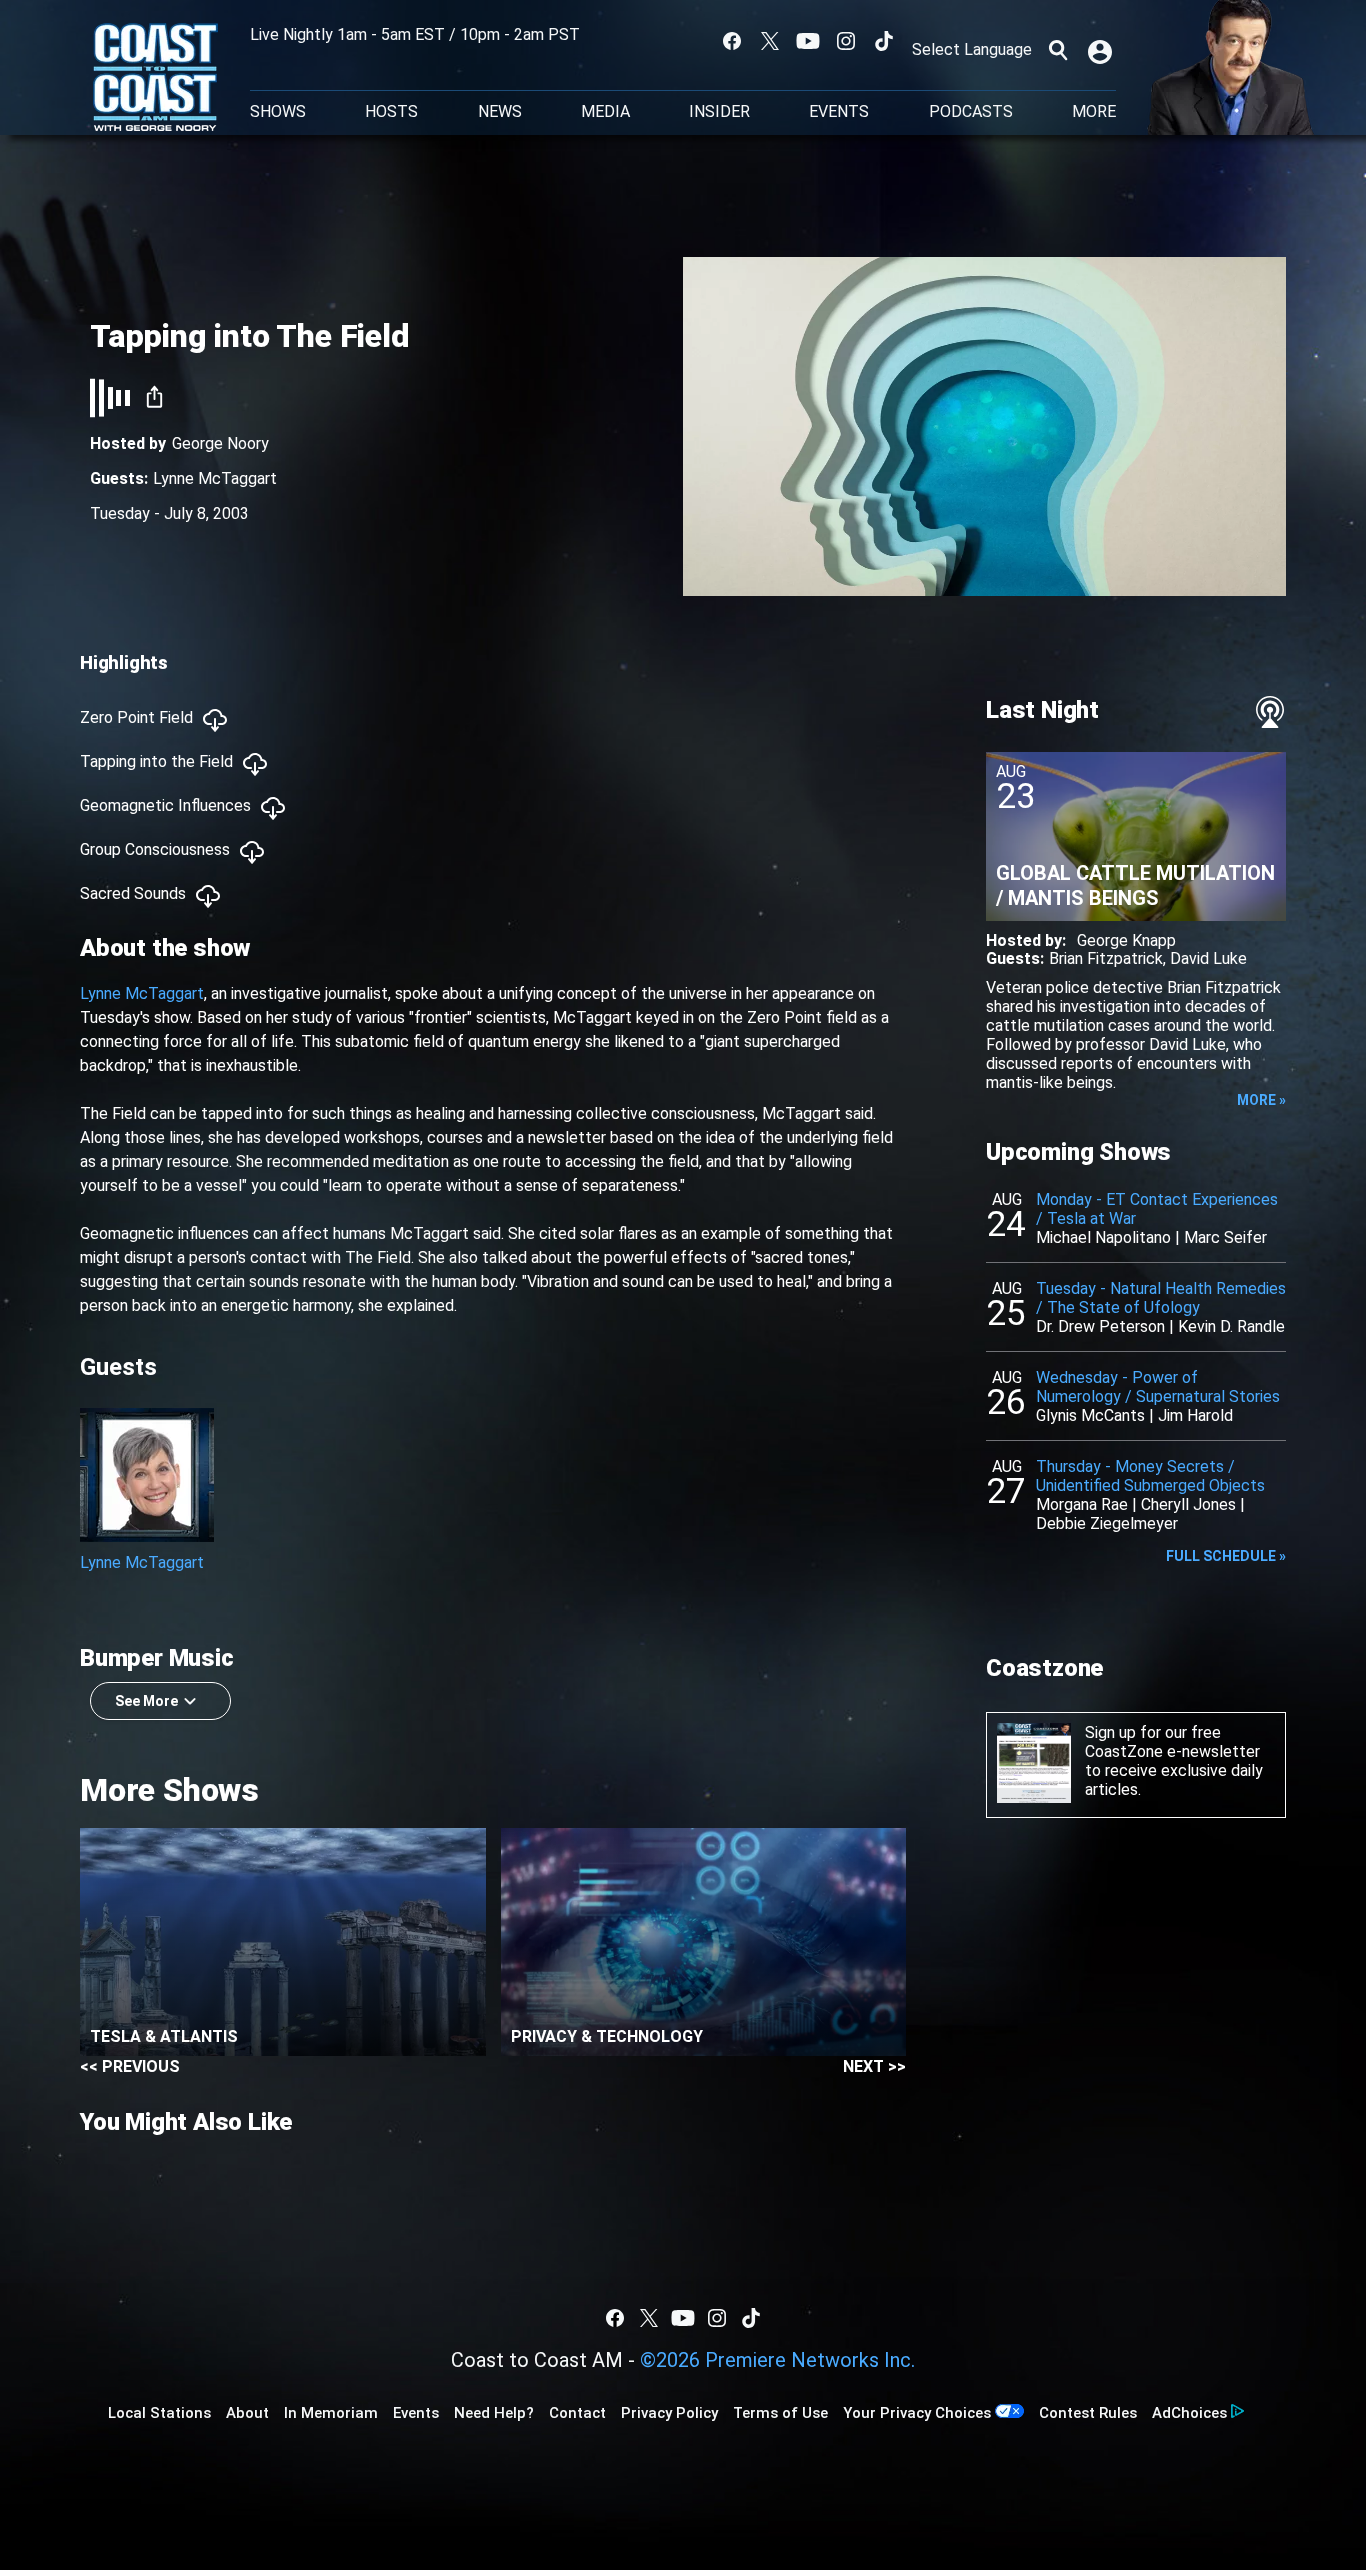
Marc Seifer (1225, 1237)
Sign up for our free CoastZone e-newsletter (1172, 1742)
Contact (577, 2413)
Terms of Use (780, 2413)
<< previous (130, 2066)
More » (1261, 1100)
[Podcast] (1270, 712)
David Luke (1208, 958)
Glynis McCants (1090, 1415)
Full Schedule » (1226, 1556)
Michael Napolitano (1103, 1237)
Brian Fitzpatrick (1106, 958)
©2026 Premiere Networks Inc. (777, 2360)
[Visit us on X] (770, 41)
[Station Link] (155, 79)
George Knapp (1126, 940)
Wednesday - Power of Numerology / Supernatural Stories (1158, 1387)
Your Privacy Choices (917, 2413)
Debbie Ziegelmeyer (1107, 1523)
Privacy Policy (669, 2413)
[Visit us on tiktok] (884, 41)
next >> (874, 2066)
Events (839, 112)
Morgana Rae (1082, 1504)
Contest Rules (1088, 2413)
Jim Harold (1195, 1415)
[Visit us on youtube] (808, 41)
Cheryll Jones (1188, 1504)
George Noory (220, 443)
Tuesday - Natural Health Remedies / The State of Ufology (1161, 1298)
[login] (1102, 50)
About (247, 2413)
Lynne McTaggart (215, 478)
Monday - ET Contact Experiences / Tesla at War (1157, 1209)
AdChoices (1189, 2413)
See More (146, 1701)
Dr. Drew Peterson (1100, 1326)
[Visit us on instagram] (846, 41)
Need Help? (494, 2413)
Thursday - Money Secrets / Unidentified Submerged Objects (1150, 1476)
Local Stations (159, 2413)
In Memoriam (331, 2413)
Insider (719, 112)
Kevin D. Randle (1231, 1326)
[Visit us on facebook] (732, 41)
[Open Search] (1058, 50)
